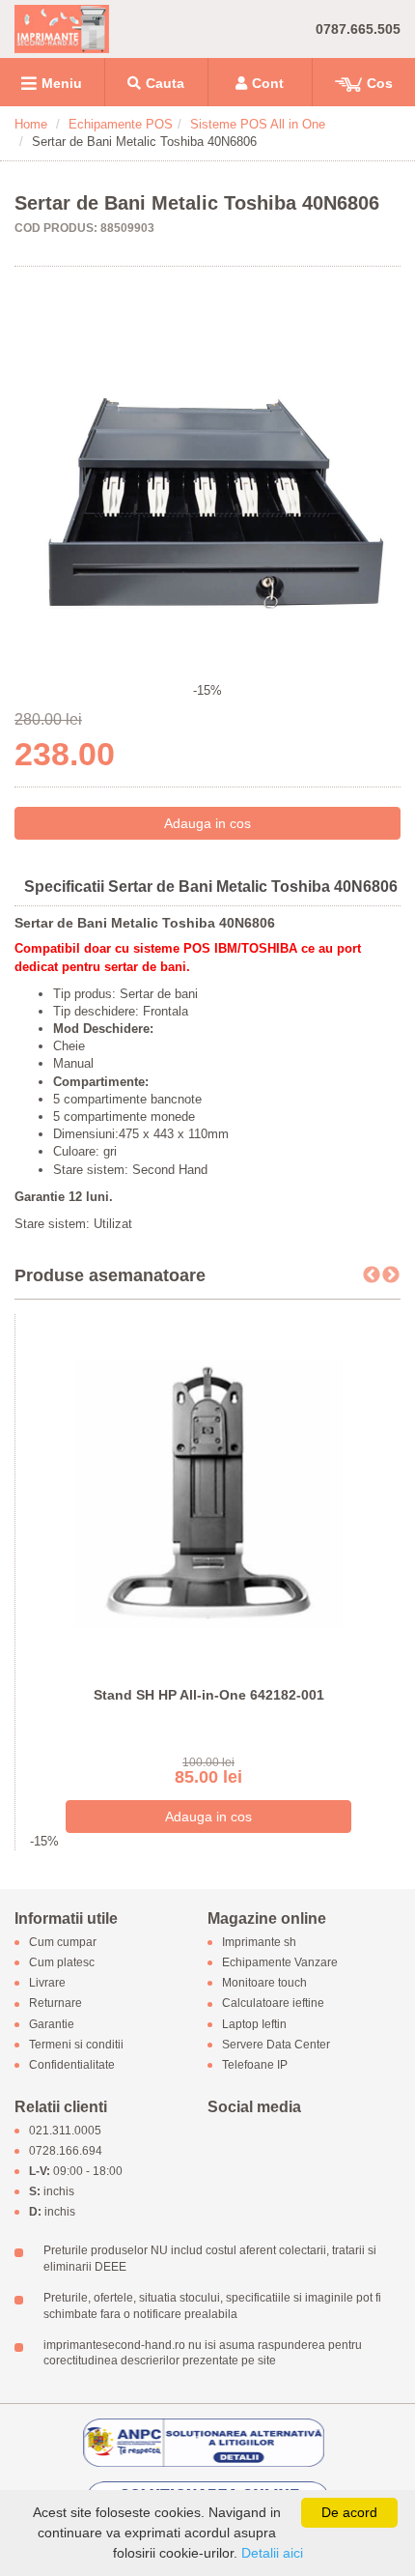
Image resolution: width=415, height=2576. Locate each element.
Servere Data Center (276, 2045)
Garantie (52, 2024)
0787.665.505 (358, 29)
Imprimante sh (259, 1942)
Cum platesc (62, 1962)
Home (31, 124)
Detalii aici (272, 2553)
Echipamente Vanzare (280, 1962)
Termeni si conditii (76, 2045)
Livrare (47, 1984)
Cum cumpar (63, 1942)
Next (391, 1275)
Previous (372, 1275)
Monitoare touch (264, 1984)
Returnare (55, 2004)
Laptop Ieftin (254, 2024)
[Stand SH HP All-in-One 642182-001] (208, 1492)
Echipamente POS (121, 124)
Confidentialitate (72, 2065)
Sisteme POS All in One (258, 124)
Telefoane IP (255, 2065)
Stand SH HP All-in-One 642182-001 (209, 1695)
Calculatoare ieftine (273, 2004)
